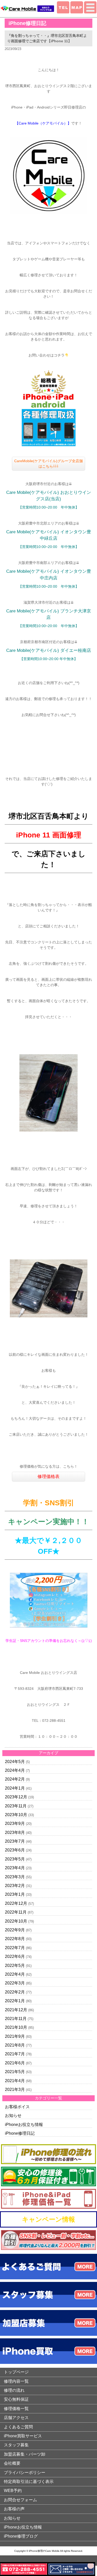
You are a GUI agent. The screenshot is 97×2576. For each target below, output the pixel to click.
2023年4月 (15, 1868)
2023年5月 (15, 1859)
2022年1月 (15, 2001)
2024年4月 (15, 1770)
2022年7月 (15, 1948)
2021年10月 (16, 2027)
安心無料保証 (16, 2399)
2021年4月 (15, 2081)
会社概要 (12, 2463)
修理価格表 (48, 1477)
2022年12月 (16, 1903)
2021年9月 (15, 2036)
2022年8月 (15, 1939)
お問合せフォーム (20, 2500)
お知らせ (13, 2116)
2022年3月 (15, 1983)
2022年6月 (15, 1956)
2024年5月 (15, 1762)
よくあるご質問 (18, 2427)
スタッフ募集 (16, 2445)
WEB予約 (13, 2491)
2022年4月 (15, 1974)
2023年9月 (15, 1823)
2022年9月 (15, 1930)
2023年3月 (15, 1877)
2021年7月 (15, 2054)
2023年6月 (15, 1850)
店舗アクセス (16, 2418)
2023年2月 (15, 1886)
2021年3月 (15, 2089)
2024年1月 (15, 1788)
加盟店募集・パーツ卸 (25, 2454)
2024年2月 (15, 1779)
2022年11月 (16, 1912)
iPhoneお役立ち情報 (24, 2125)
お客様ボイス (17, 2107)
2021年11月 (16, 2019)
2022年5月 (15, 1966)
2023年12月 (16, 1797)
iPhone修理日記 (20, 2133)
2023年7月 (15, 1841)
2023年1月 (15, 1894)
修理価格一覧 (16, 2409)
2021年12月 (16, 2010)
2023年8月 (15, 1833)
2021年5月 (15, 2072)
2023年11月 (16, 1806)
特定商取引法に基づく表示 (29, 2482)
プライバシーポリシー (25, 2473)
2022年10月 (16, 1921)
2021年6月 (15, 2063)
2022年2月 (15, 1992)
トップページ (16, 2372)
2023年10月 (16, 1815)
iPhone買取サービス (23, 2436)
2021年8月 (15, 2045)
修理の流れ (14, 2390)
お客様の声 (14, 2509)
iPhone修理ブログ (21, 2536)
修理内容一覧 (16, 2381)
